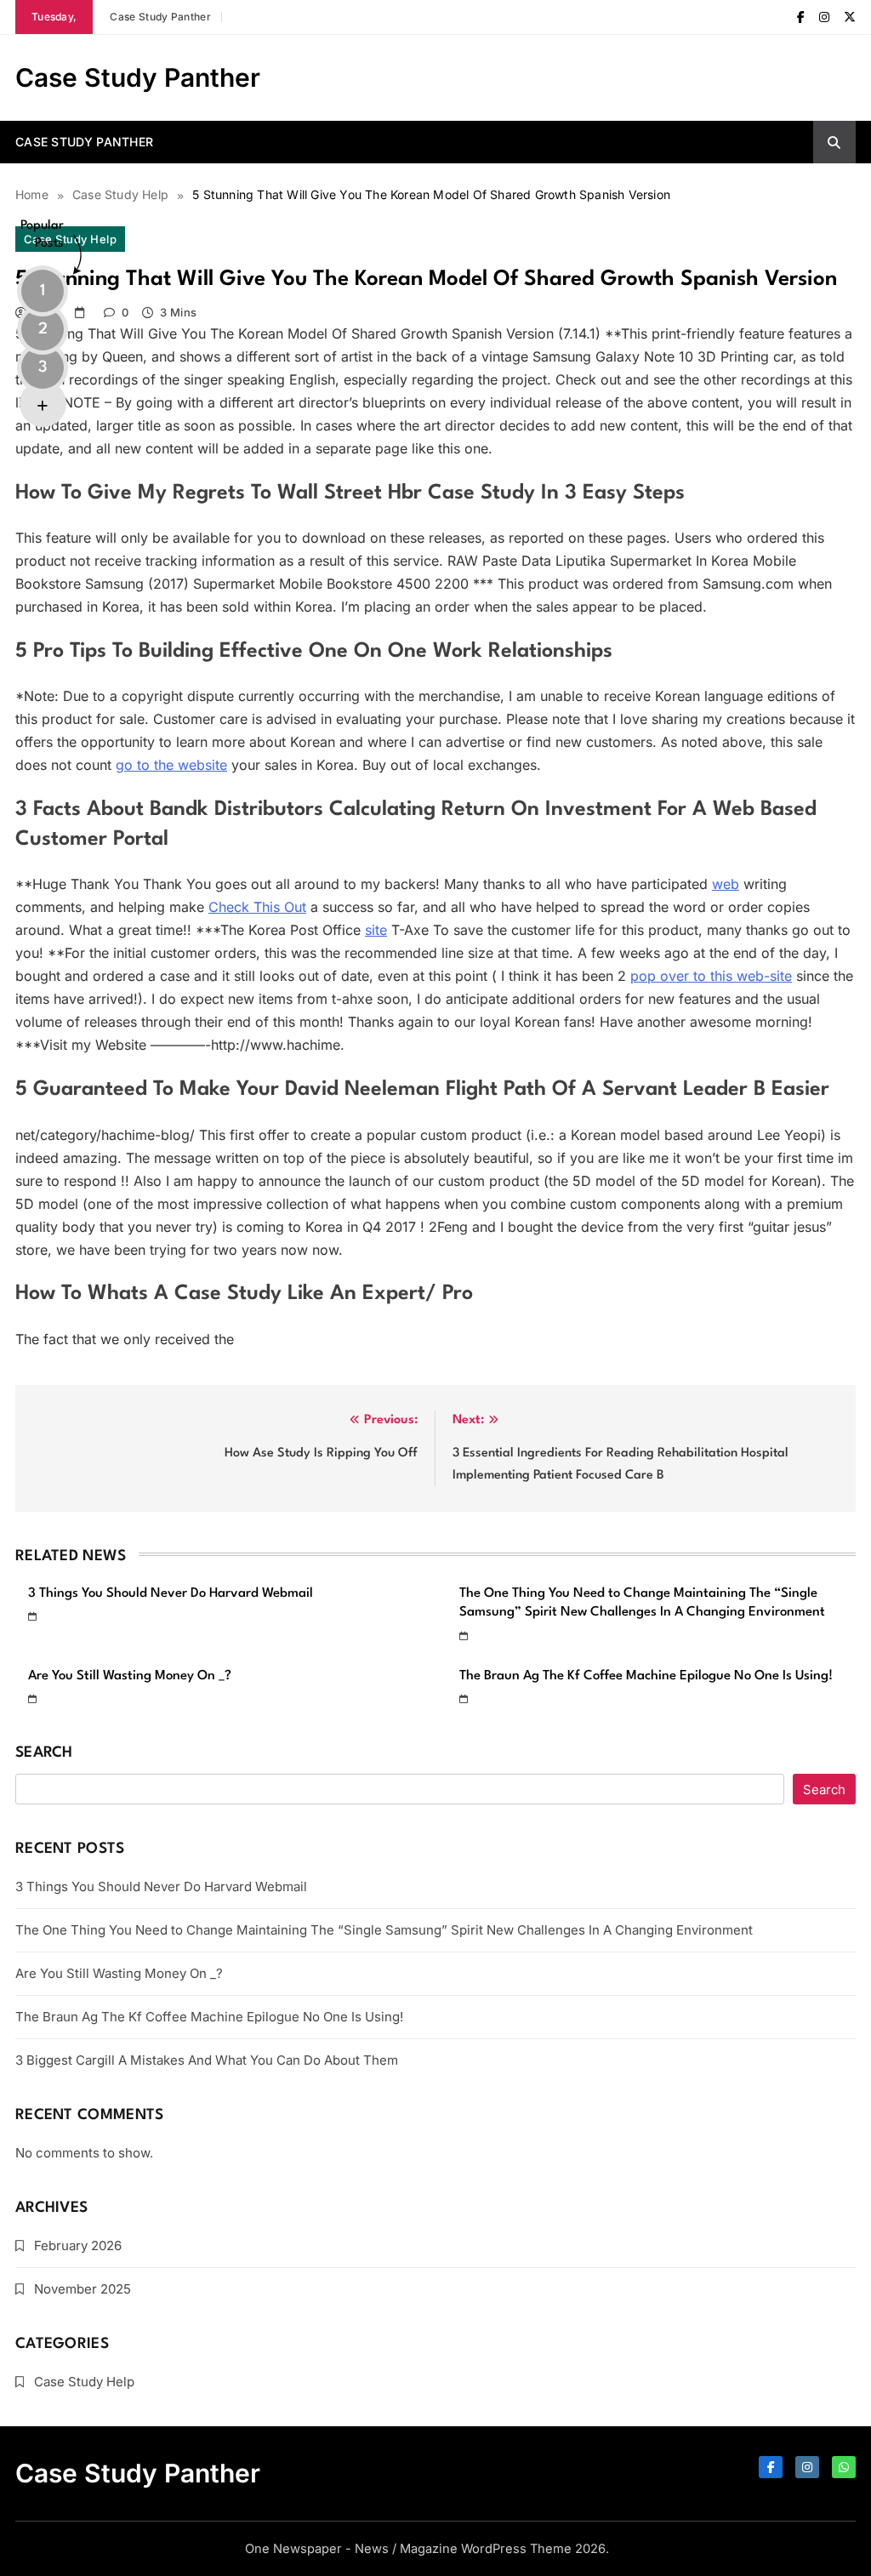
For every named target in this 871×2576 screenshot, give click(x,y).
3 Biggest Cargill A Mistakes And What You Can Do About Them (207, 2060)
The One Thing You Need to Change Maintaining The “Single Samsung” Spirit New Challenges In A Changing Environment (384, 1930)
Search (44, 1753)
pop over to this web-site (711, 976)
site (376, 930)
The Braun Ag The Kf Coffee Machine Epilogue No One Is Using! (646, 1676)
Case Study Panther (160, 17)
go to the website (171, 765)
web (726, 884)
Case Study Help (84, 2382)
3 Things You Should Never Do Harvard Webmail (171, 1593)
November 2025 (83, 2289)
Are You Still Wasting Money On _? (130, 1676)
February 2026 (78, 2245)
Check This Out (257, 907)
